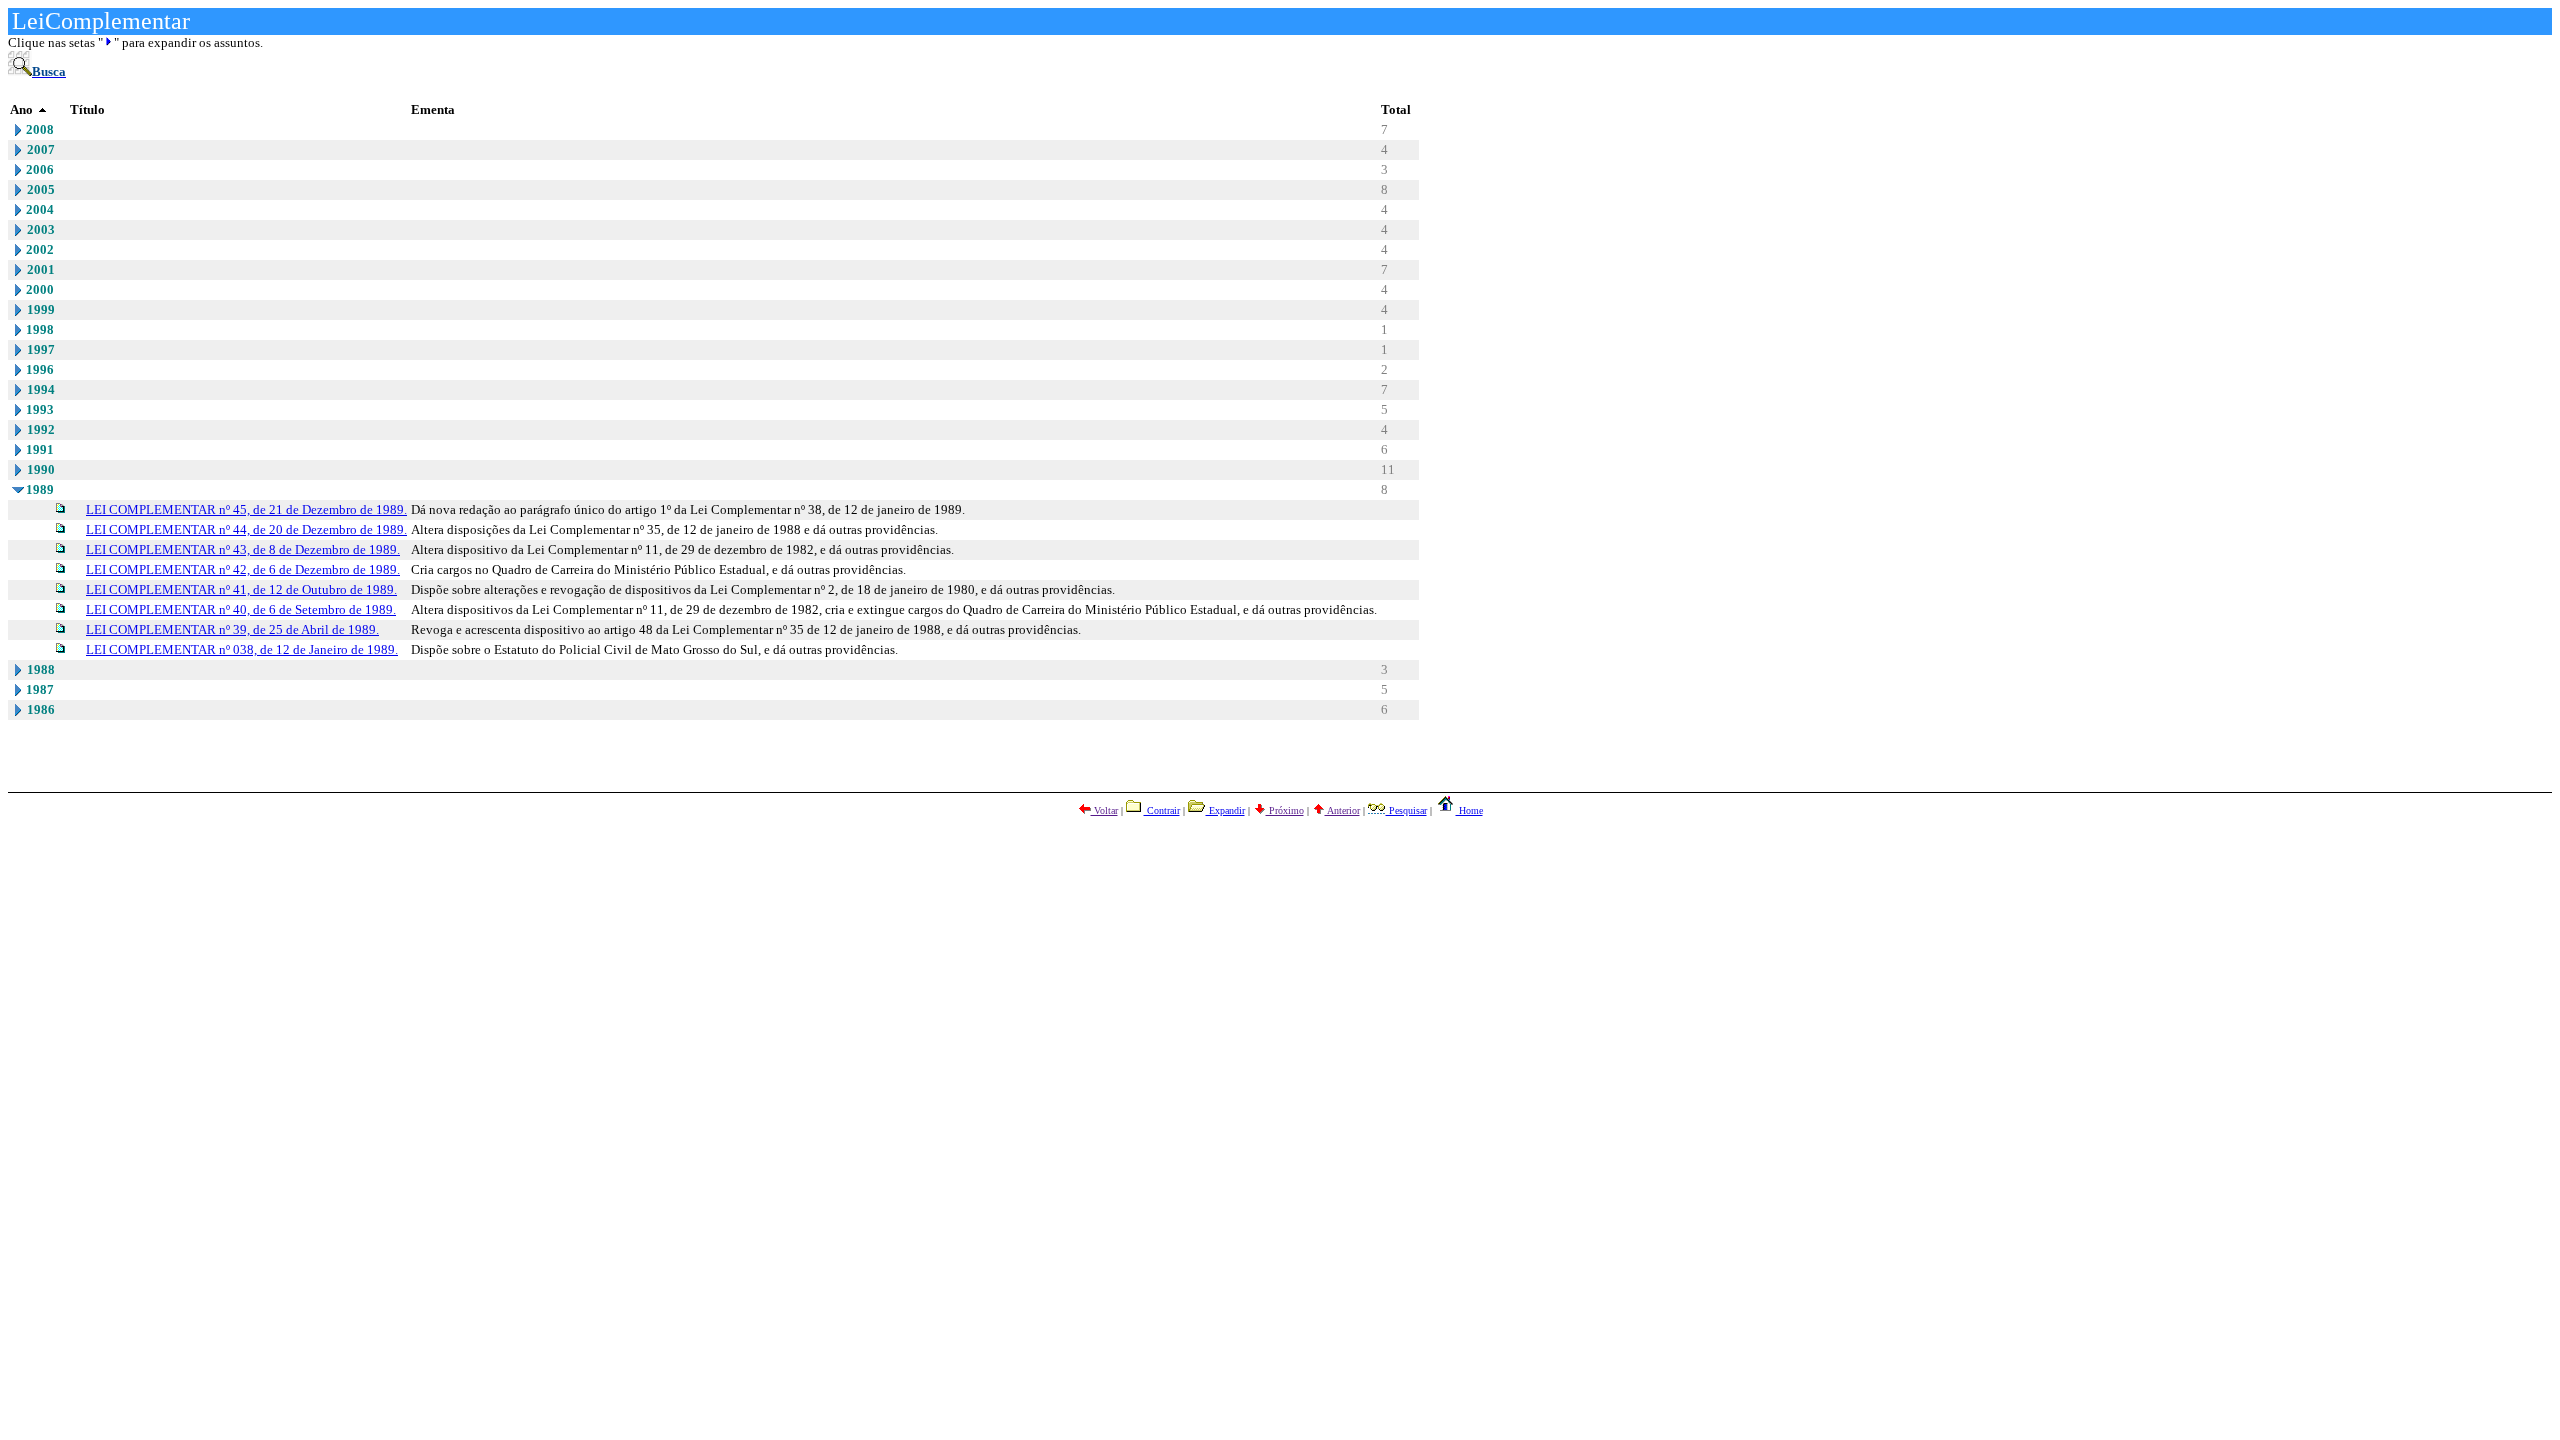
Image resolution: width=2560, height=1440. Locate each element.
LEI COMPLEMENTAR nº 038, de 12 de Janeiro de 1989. (242, 649)
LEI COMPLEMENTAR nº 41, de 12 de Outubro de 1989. (241, 589)
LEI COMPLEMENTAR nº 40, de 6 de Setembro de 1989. (241, 609)
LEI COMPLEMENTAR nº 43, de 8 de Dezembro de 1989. (243, 549)
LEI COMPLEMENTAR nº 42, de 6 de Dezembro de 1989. (243, 569)
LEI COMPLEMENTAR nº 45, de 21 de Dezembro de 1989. (246, 509)
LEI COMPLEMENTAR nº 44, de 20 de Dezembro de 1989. (246, 529)
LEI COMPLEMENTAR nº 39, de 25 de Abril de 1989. (232, 629)
